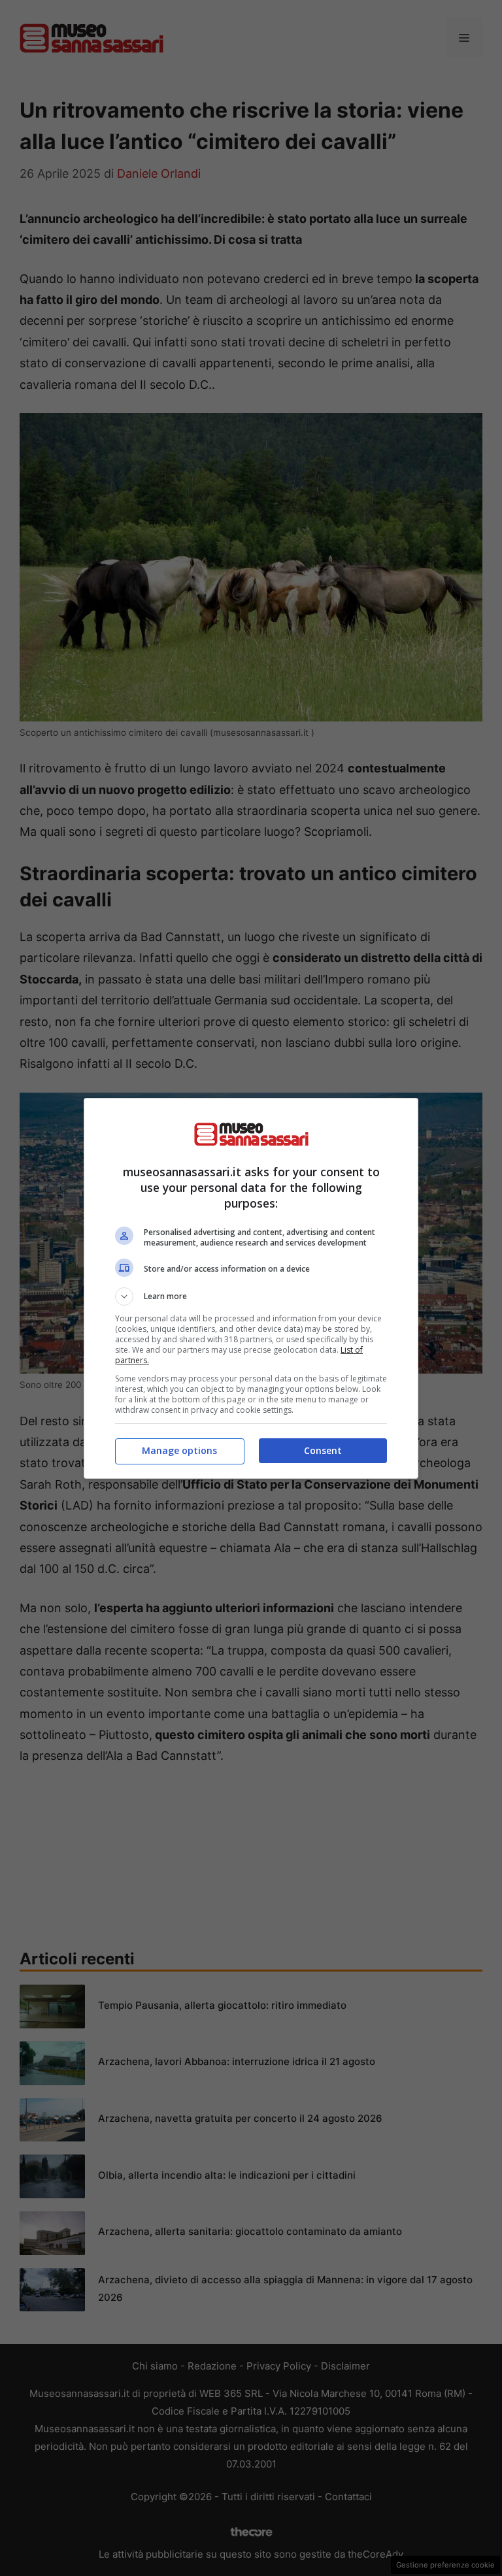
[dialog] (251, 1288)
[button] (251, 1296)
